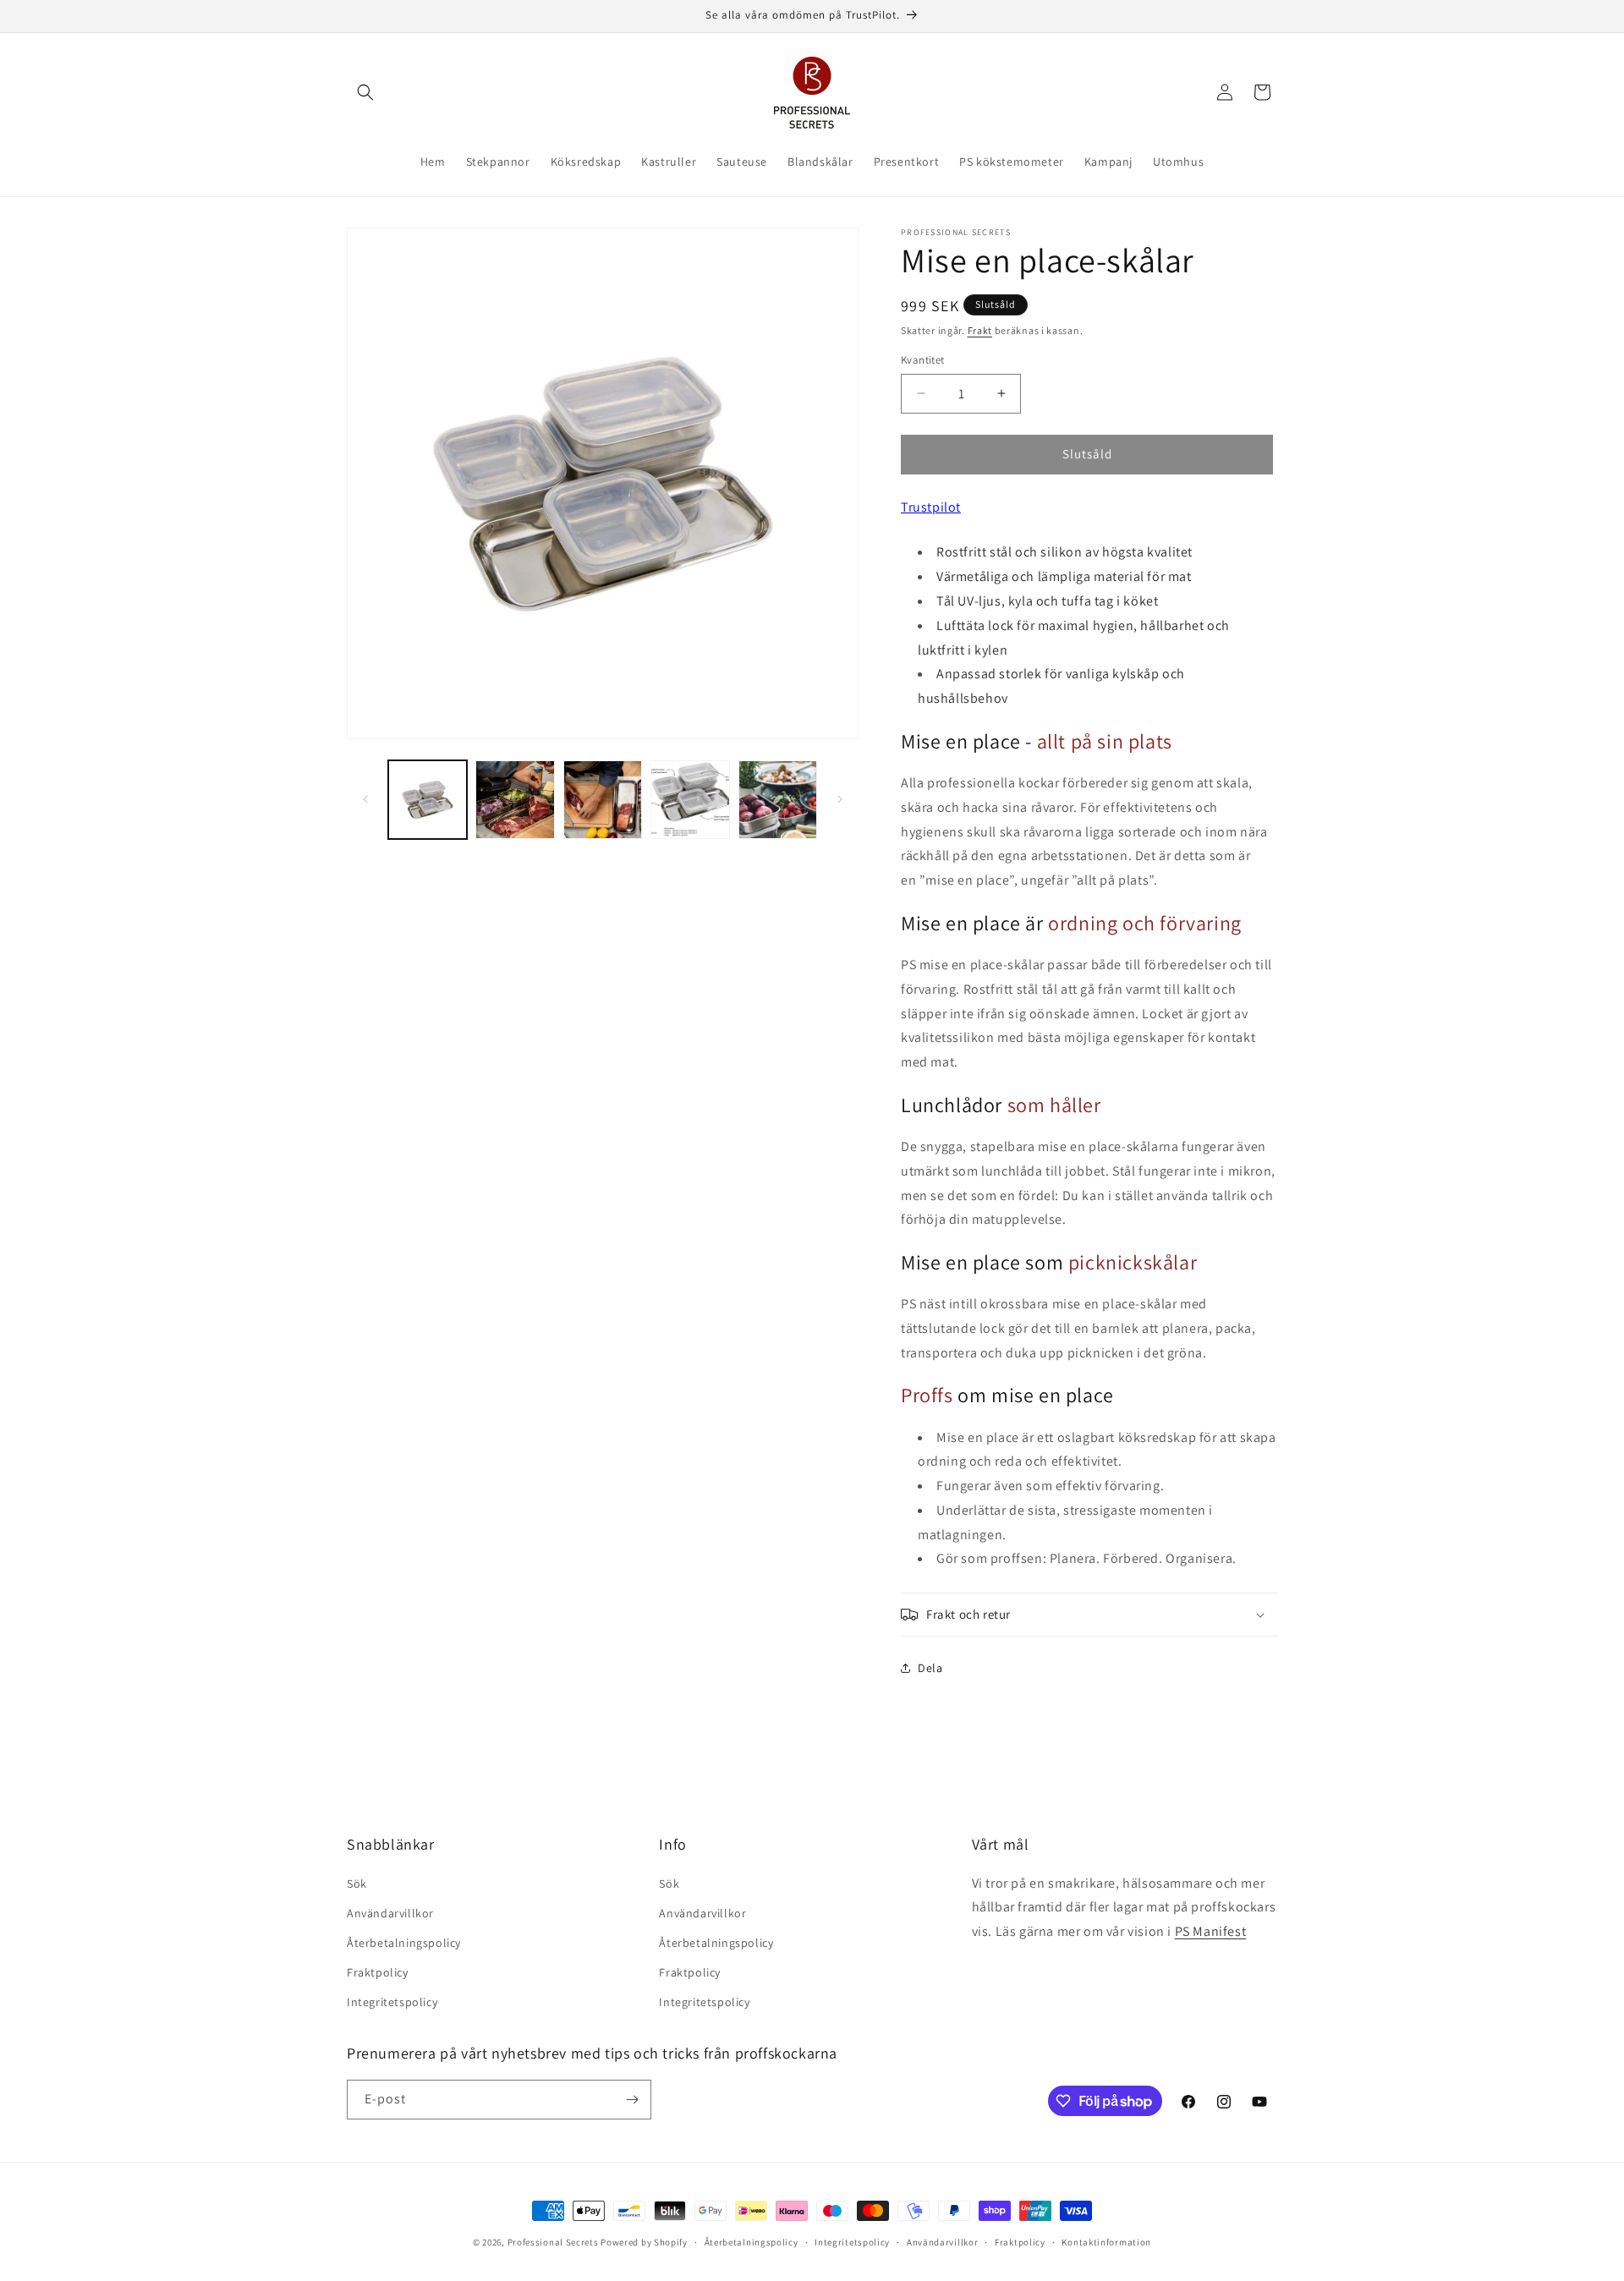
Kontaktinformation (1106, 2242)
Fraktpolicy (378, 1972)
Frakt (980, 330)
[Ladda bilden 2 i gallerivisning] (515, 800)
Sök (357, 1883)
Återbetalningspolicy (404, 1943)
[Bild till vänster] (365, 799)
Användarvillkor (390, 1913)
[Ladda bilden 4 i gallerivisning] (690, 800)
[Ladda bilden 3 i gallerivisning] (603, 800)
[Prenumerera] (632, 2100)
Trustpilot (931, 507)
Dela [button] (930, 1668)
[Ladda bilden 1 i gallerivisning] (428, 800)
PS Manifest (1211, 1931)
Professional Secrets (553, 2242)
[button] (365, 92)
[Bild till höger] (840, 799)
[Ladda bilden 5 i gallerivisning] (778, 800)
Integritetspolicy (392, 2002)
